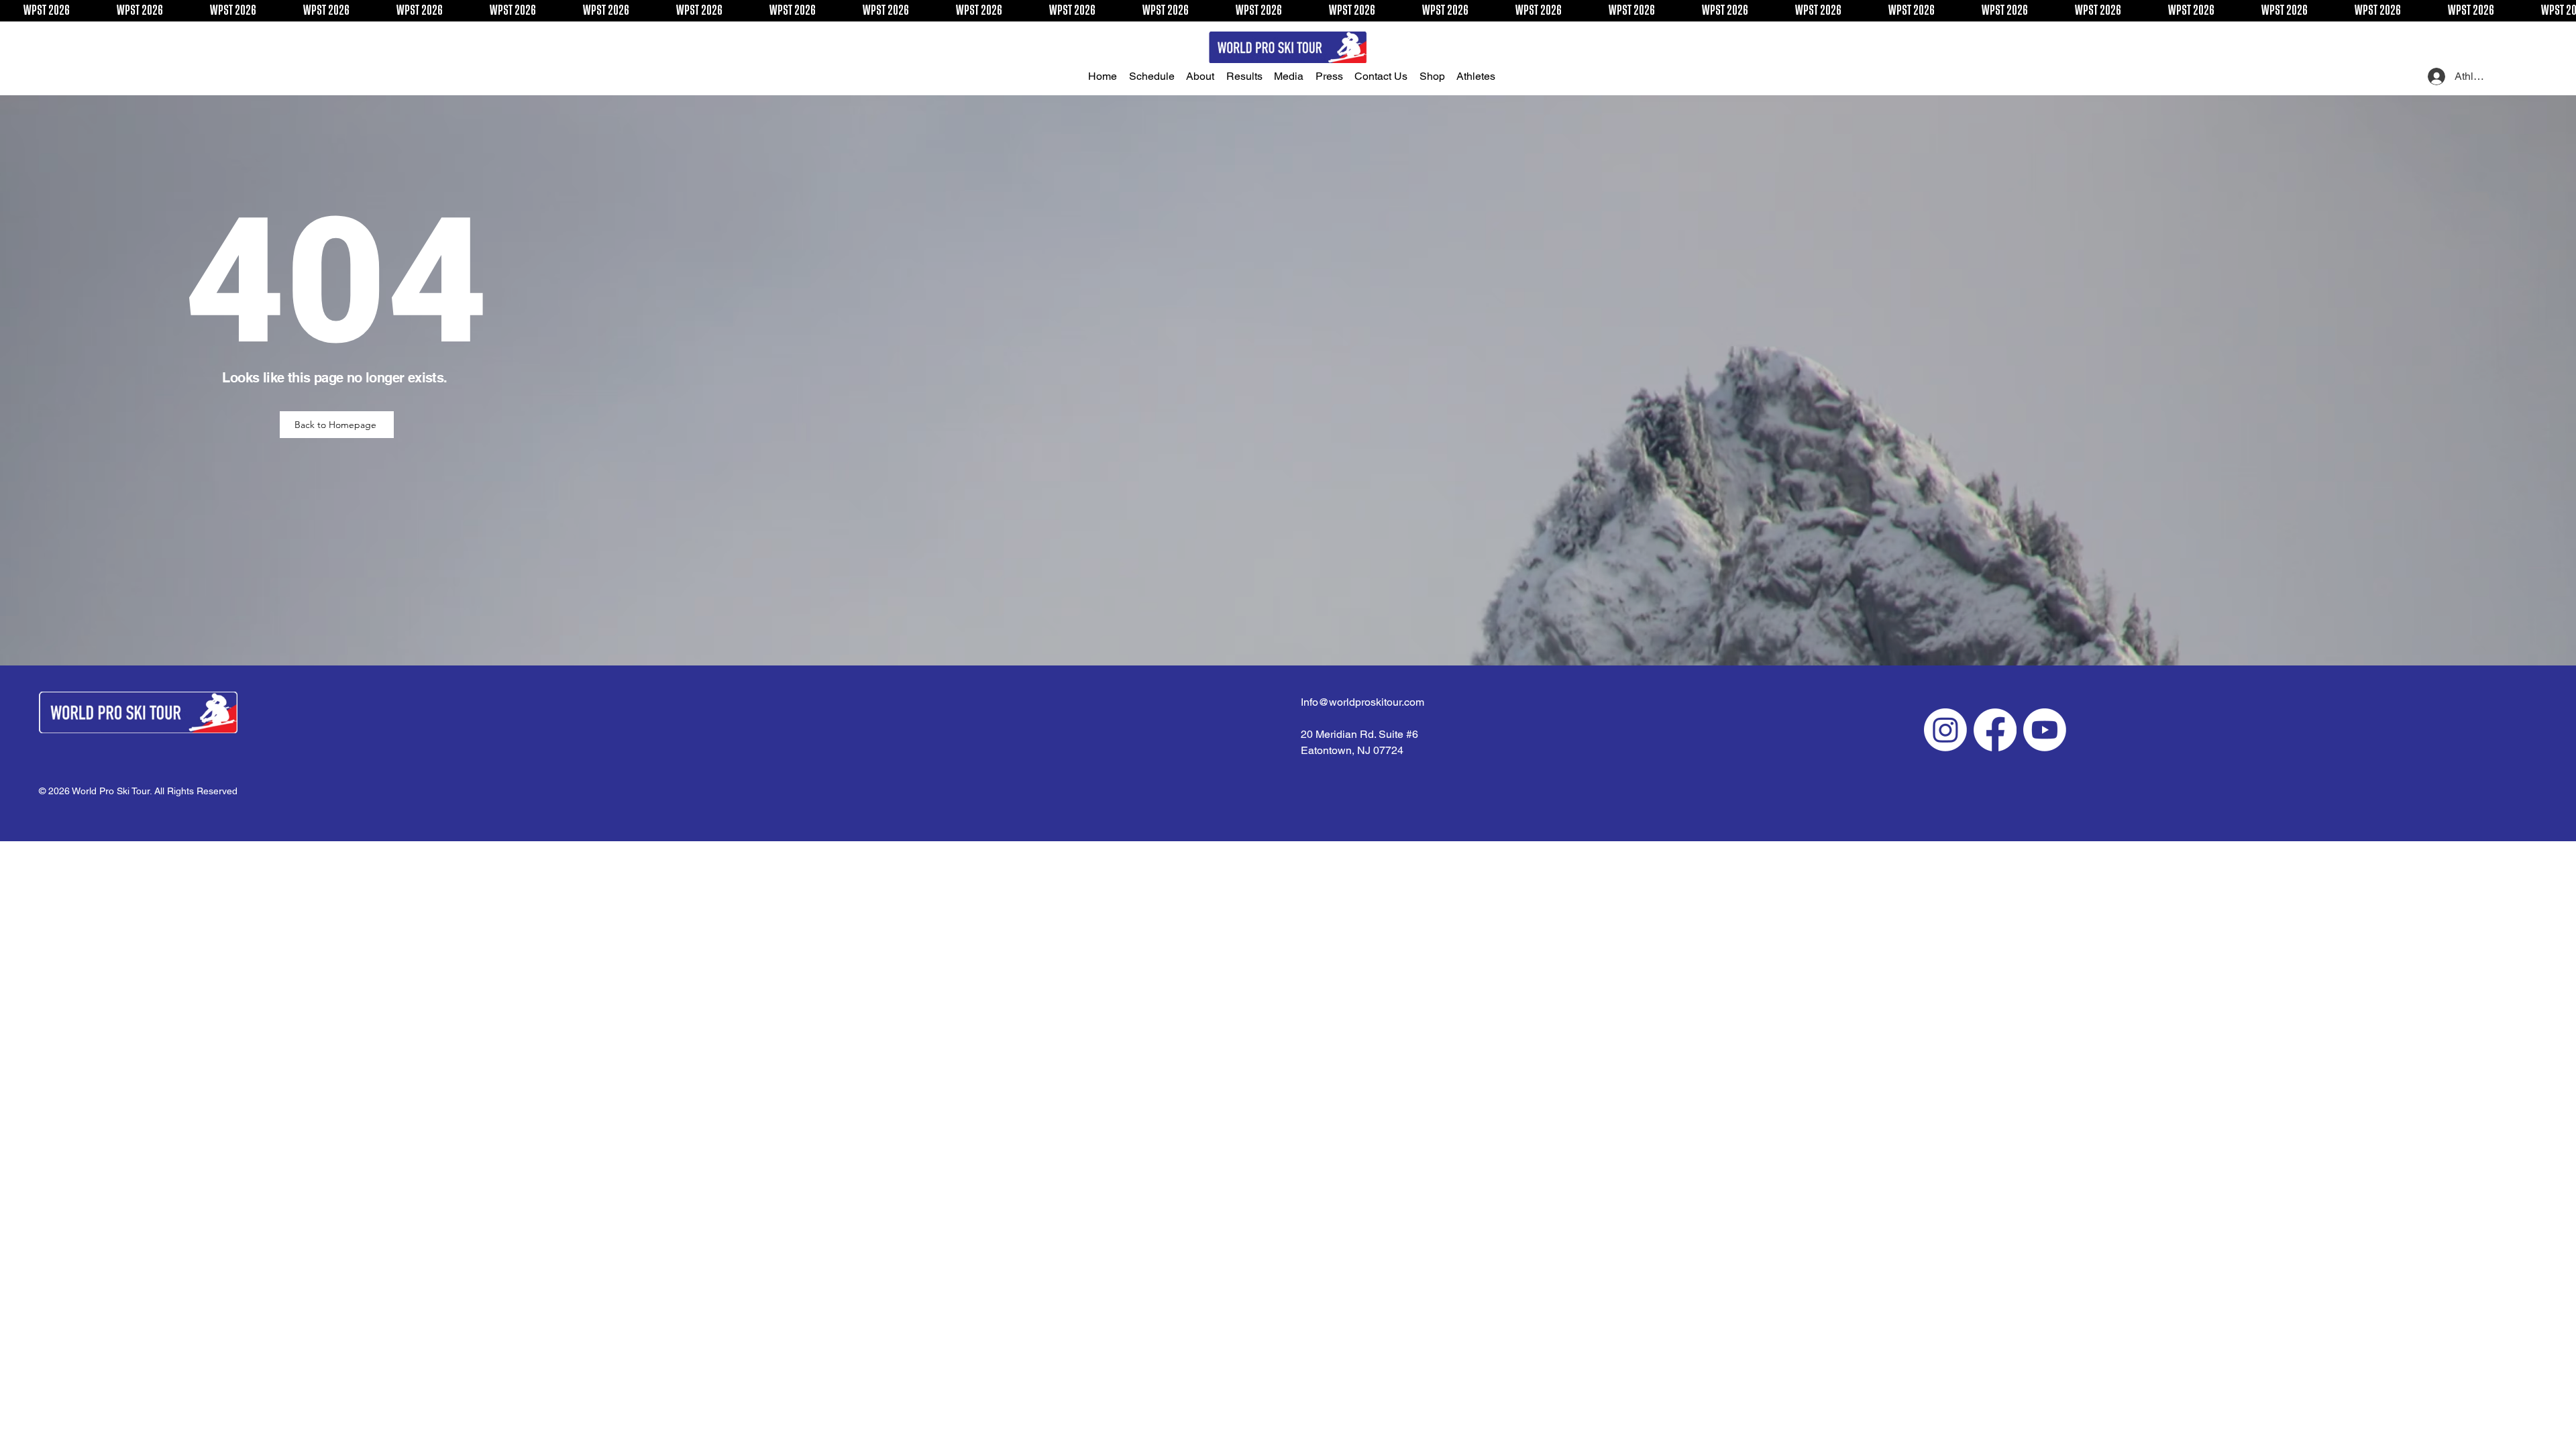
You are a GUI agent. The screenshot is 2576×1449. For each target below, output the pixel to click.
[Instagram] (1945, 730)
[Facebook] (1995, 730)
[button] (1155, 76)
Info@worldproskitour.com (1362, 702)
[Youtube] (2045, 730)
